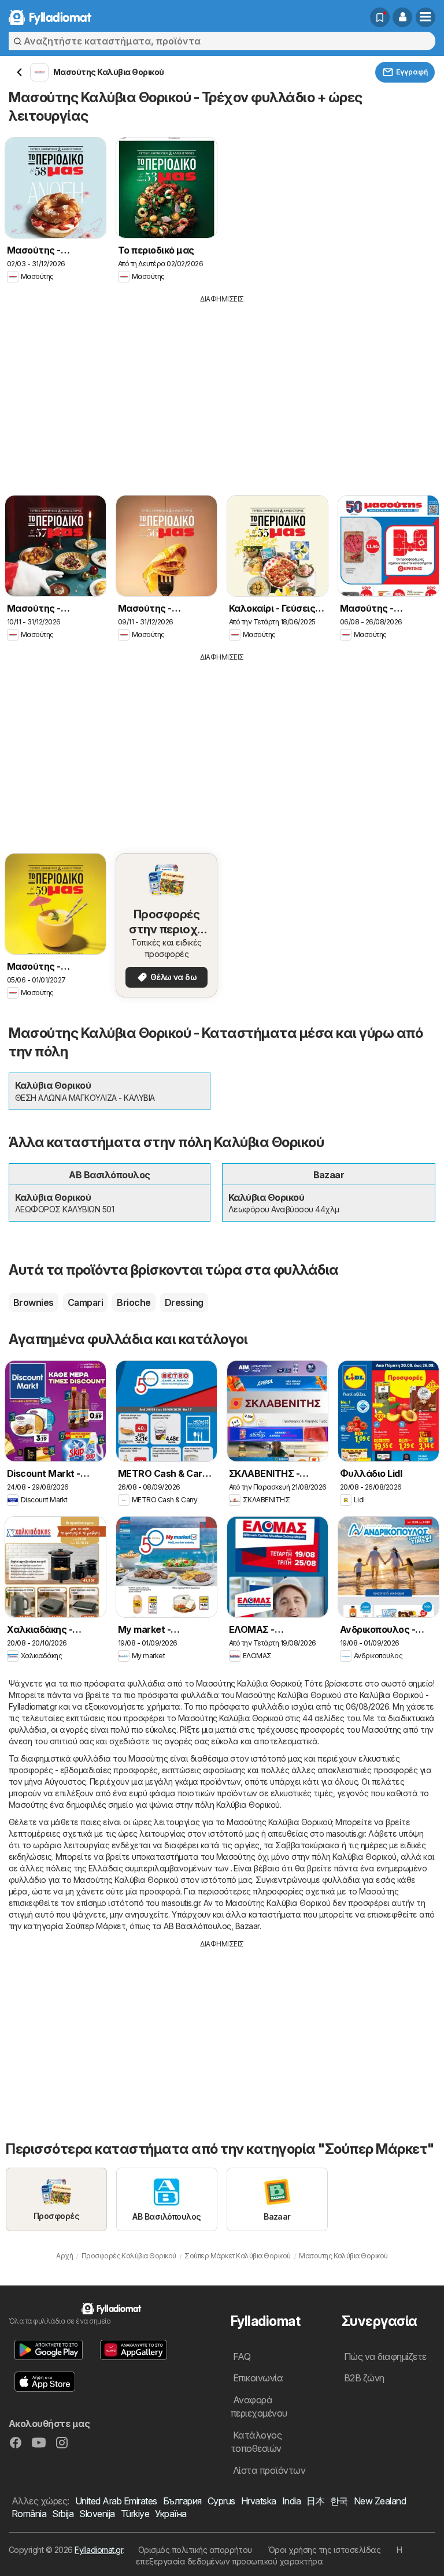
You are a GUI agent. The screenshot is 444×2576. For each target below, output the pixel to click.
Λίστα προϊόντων (269, 2470)
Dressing (184, 1302)
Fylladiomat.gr (99, 2550)
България (182, 2501)
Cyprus (221, 2501)
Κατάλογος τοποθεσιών (256, 2442)
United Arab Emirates (116, 2501)
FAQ (242, 2357)
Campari (85, 1302)
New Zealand (380, 2501)
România (29, 2514)
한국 (339, 2501)
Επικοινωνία (258, 2378)
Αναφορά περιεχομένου (259, 2406)
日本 (315, 2501)
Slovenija (97, 2514)
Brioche (134, 1302)
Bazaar (247, 1926)
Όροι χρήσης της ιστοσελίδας (324, 2550)
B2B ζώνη (364, 2378)
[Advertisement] (222, 391)
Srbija (63, 2514)
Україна (171, 2514)
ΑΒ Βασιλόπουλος (197, 1926)
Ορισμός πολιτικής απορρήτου (195, 2550)
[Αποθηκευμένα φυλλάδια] (380, 17)
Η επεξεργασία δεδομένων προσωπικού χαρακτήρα (269, 2555)
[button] (402, 17)
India (291, 2501)
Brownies (34, 1302)
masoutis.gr (345, 1834)
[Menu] (425, 17)
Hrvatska (259, 2501)
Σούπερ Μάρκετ (95, 1926)
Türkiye (135, 2514)
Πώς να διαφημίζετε (385, 2357)
